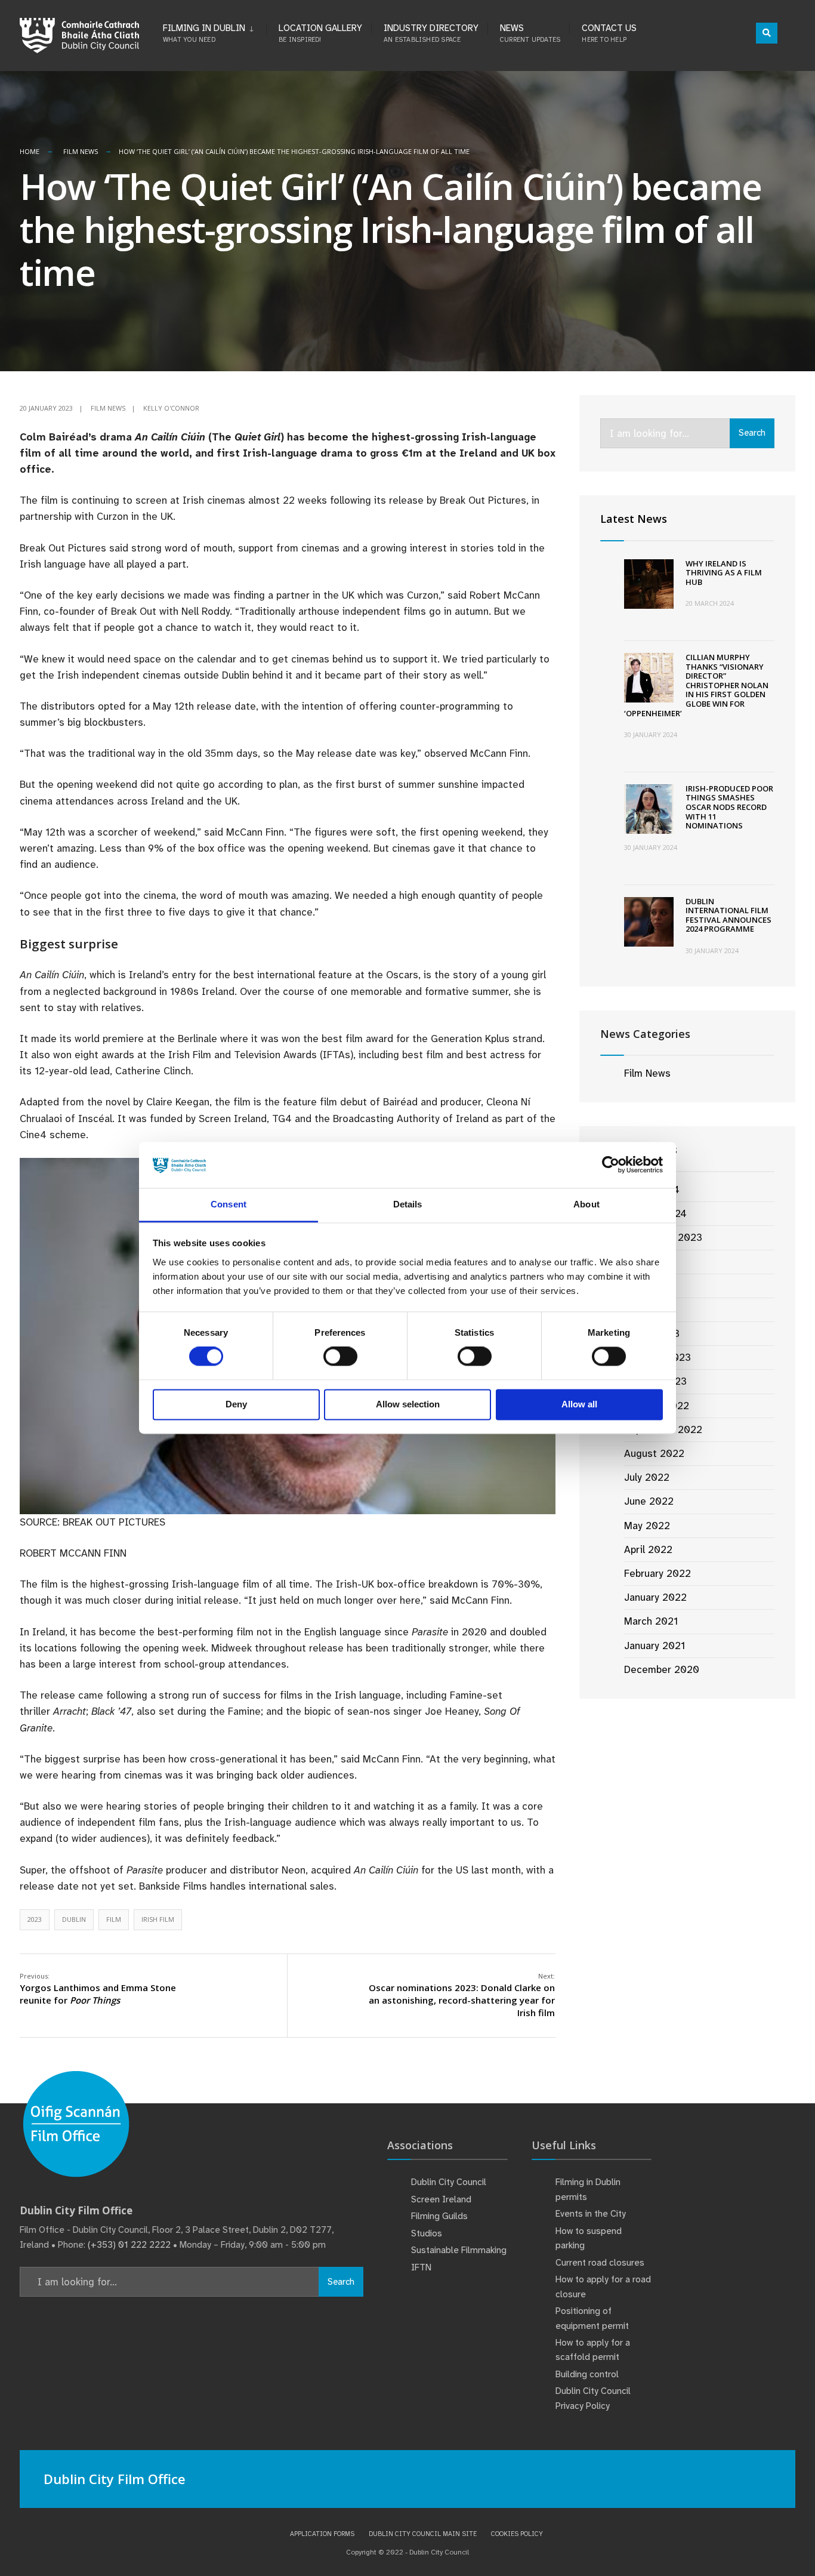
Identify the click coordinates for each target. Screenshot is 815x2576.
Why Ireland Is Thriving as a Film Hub (724, 573)
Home (30, 151)
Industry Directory (431, 33)
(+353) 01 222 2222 (129, 2245)
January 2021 (655, 1646)
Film (114, 1919)
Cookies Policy (517, 2534)
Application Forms (322, 2534)
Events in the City (591, 2214)
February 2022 (657, 1573)
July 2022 (647, 1477)
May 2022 (647, 1526)
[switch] (340, 1357)
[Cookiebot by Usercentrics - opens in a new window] (611, 1165)
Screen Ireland (441, 2199)
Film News (81, 151)
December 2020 (662, 1669)
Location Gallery (320, 33)
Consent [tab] (229, 1204)
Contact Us (609, 33)
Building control (587, 2374)
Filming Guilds (439, 2216)
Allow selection (408, 1404)
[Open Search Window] (767, 33)
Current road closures (600, 2263)
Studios (427, 2233)
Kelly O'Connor (171, 408)
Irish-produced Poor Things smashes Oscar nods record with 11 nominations (729, 807)
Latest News (634, 519)
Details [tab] (408, 1204)
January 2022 (655, 1597)
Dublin (74, 1919)
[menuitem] (214, 31)
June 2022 (649, 1501)
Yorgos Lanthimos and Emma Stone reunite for (98, 1989)
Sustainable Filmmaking (459, 2250)
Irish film (158, 1919)
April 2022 (648, 1549)
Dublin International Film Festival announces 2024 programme (728, 915)
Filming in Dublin (204, 33)
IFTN (421, 2267)
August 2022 (654, 1453)
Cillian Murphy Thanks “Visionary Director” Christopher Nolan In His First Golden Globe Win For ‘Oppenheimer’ (696, 685)
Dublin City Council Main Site (423, 2534)
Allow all (579, 1404)
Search (752, 433)
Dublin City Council (449, 2182)
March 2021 (651, 1621)
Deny (236, 1404)
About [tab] (586, 1204)
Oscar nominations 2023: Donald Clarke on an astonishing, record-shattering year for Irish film (462, 1995)
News (530, 33)
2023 (35, 1919)
